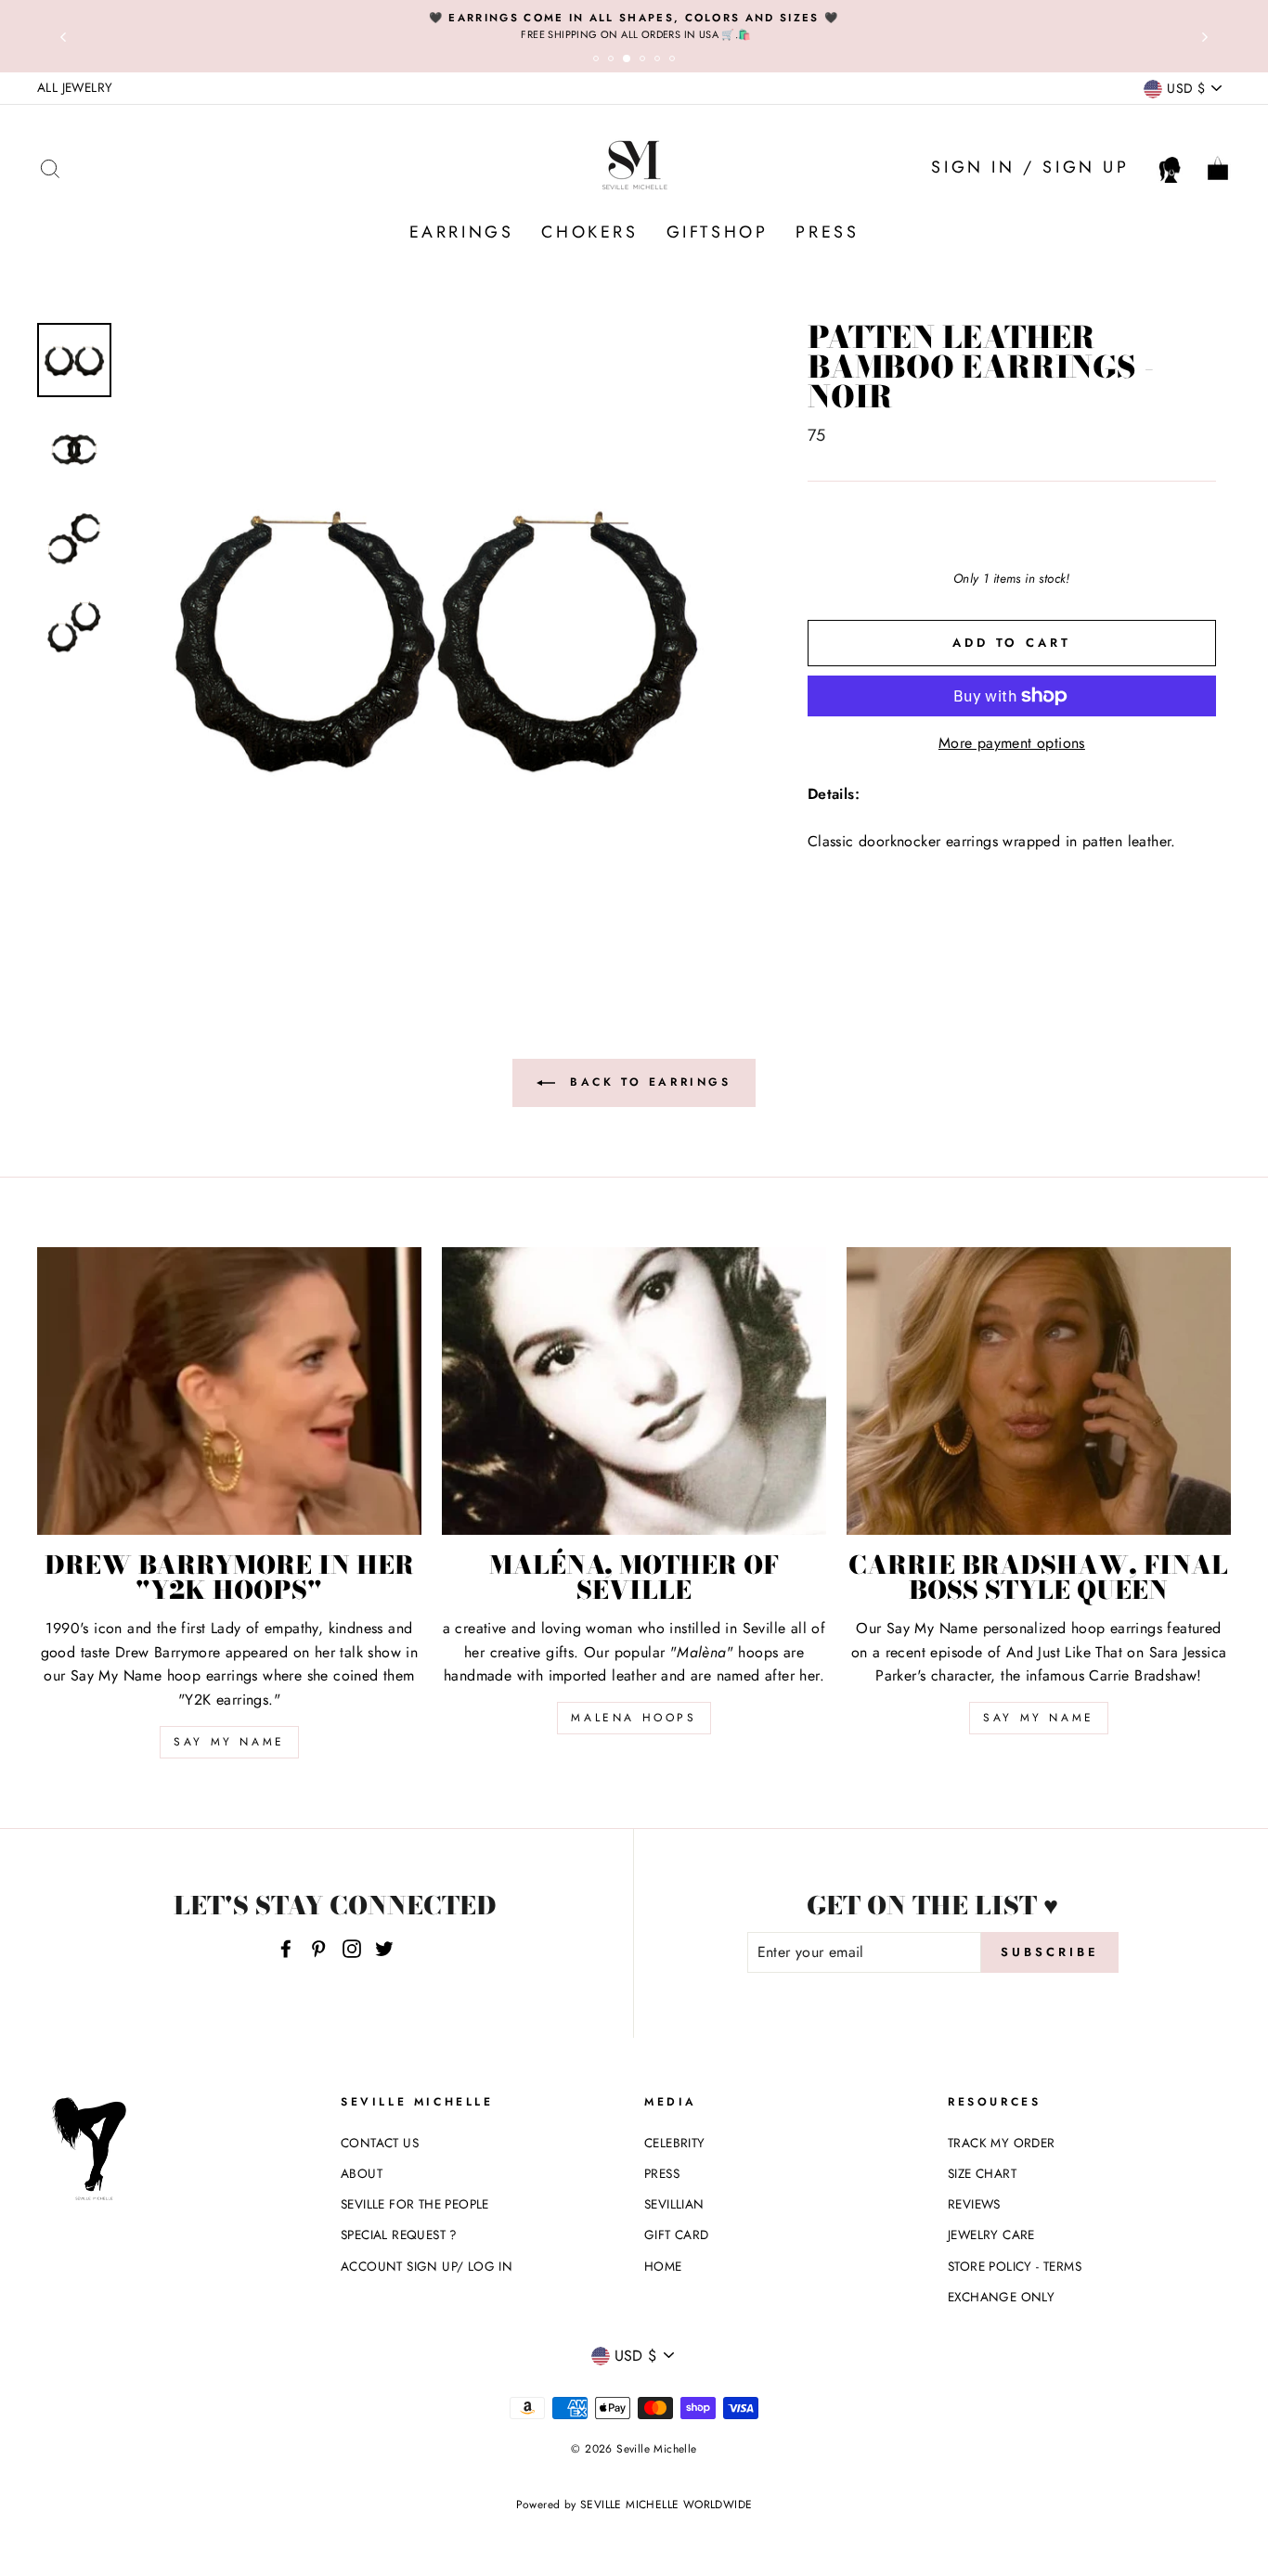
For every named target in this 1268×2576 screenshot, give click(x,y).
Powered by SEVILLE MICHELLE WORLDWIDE (634, 2505)
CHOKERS (589, 232)
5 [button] (660, 61)
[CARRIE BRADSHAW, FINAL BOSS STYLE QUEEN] (1039, 1391)
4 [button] (645, 61)
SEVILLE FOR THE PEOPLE (415, 2204)
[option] (634, 26)
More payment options (1012, 743)
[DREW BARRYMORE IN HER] (229, 1391)
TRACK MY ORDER (1002, 2143)
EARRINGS (462, 232)
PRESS (827, 232)
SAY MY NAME (229, 1742)
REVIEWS (974, 2204)
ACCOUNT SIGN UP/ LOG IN (427, 2266)
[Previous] (63, 36)
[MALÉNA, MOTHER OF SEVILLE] (634, 1391)
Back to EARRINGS (647, 1081)
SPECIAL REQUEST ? (399, 2235)
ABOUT (362, 2173)
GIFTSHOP (718, 232)
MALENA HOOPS (634, 1718)
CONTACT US (380, 2143)
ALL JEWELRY (75, 87)
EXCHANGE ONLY (1001, 2297)
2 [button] (614, 61)
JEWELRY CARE (991, 2235)
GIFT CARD (677, 2235)
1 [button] (599, 61)
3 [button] (630, 62)
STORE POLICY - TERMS (1015, 2266)
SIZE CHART (982, 2173)
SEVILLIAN (674, 2204)
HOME (663, 2266)
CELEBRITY (675, 2143)
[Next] (1205, 36)
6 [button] (675, 61)
